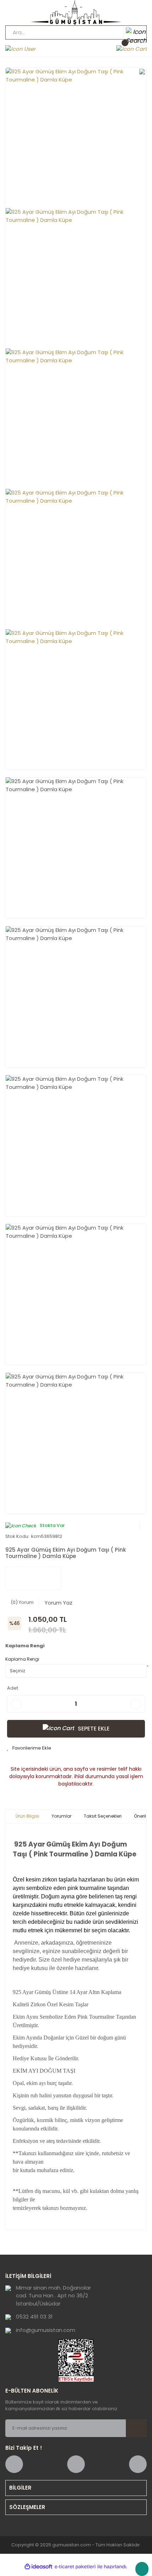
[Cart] (131, 49)
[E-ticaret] (75, 2567)
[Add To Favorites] (29, 1748)
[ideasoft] (39, 2567)
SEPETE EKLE (94, 1729)
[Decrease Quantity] (16, 1704)
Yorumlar (62, 1816)
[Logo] (76, 13)
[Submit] (136, 2428)
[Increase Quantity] (136, 1704)
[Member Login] (21, 49)
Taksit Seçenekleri (103, 1816)
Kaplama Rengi (22, 1659)
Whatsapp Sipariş (142, 2569)
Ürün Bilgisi (27, 1816)
